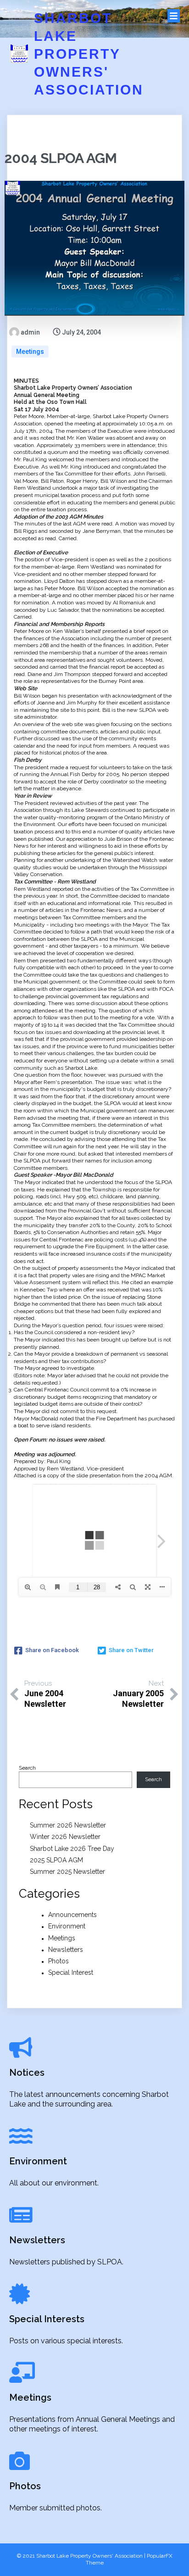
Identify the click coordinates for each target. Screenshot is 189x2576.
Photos (58, 1961)
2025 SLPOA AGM (56, 1860)
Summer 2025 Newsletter (67, 1872)
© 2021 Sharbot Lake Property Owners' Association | (82, 2556)
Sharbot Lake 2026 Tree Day (72, 1849)
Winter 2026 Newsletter (65, 1837)
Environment (67, 1926)
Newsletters (66, 1950)
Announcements (72, 1915)
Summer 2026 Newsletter (68, 1825)
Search (27, 1768)
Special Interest (71, 1973)
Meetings (30, 352)
